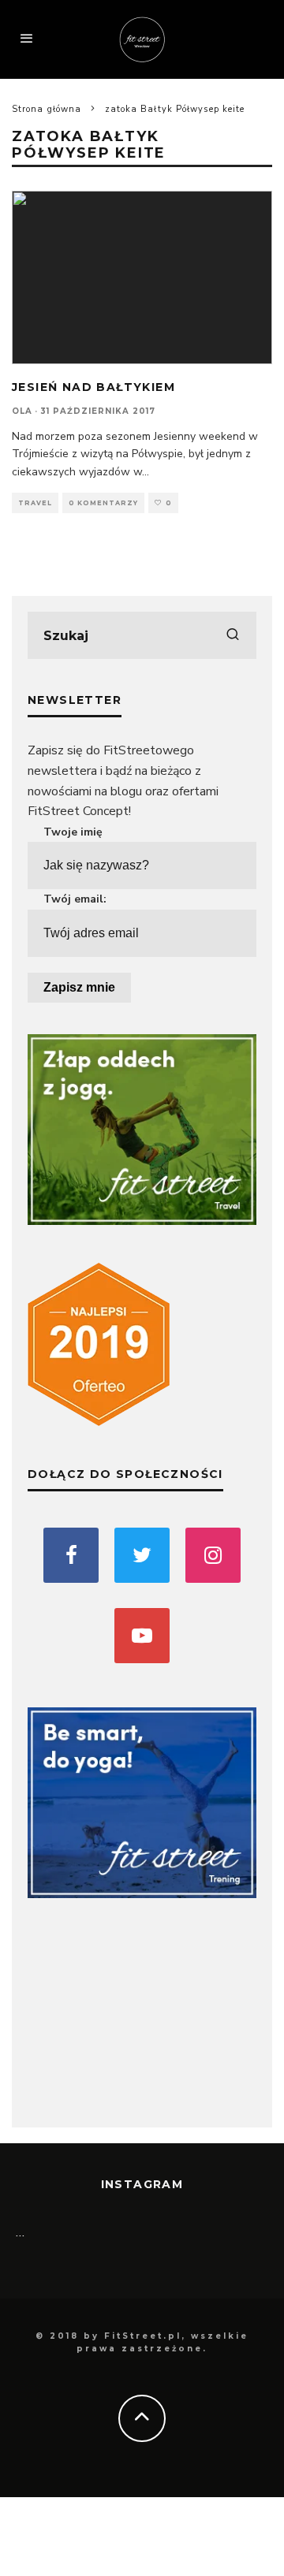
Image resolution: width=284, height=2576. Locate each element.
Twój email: (75, 899)
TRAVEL (35, 503)
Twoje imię (73, 832)
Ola (22, 411)
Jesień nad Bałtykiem (93, 387)
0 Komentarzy (103, 503)
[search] (233, 635)
